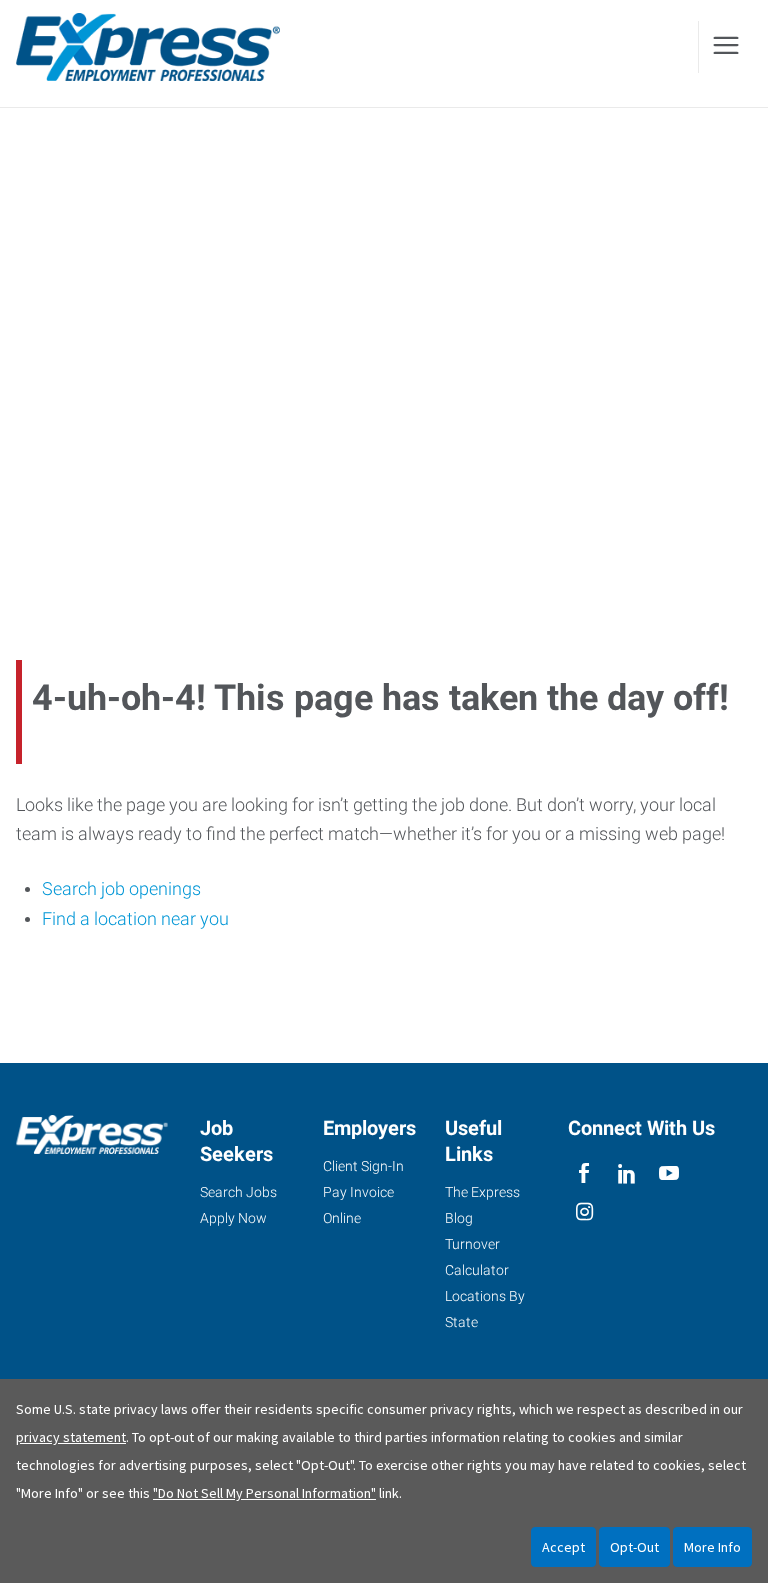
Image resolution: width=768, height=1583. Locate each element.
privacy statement (71, 1437)
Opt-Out (634, 1547)
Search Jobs (238, 1192)
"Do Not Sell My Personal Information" (264, 1493)
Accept (563, 1547)
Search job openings (121, 888)
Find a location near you (135, 918)
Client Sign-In (363, 1166)
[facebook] (584, 1173)
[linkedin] (626, 1173)
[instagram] (584, 1212)
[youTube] (669, 1173)
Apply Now (233, 1218)
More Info (712, 1547)
